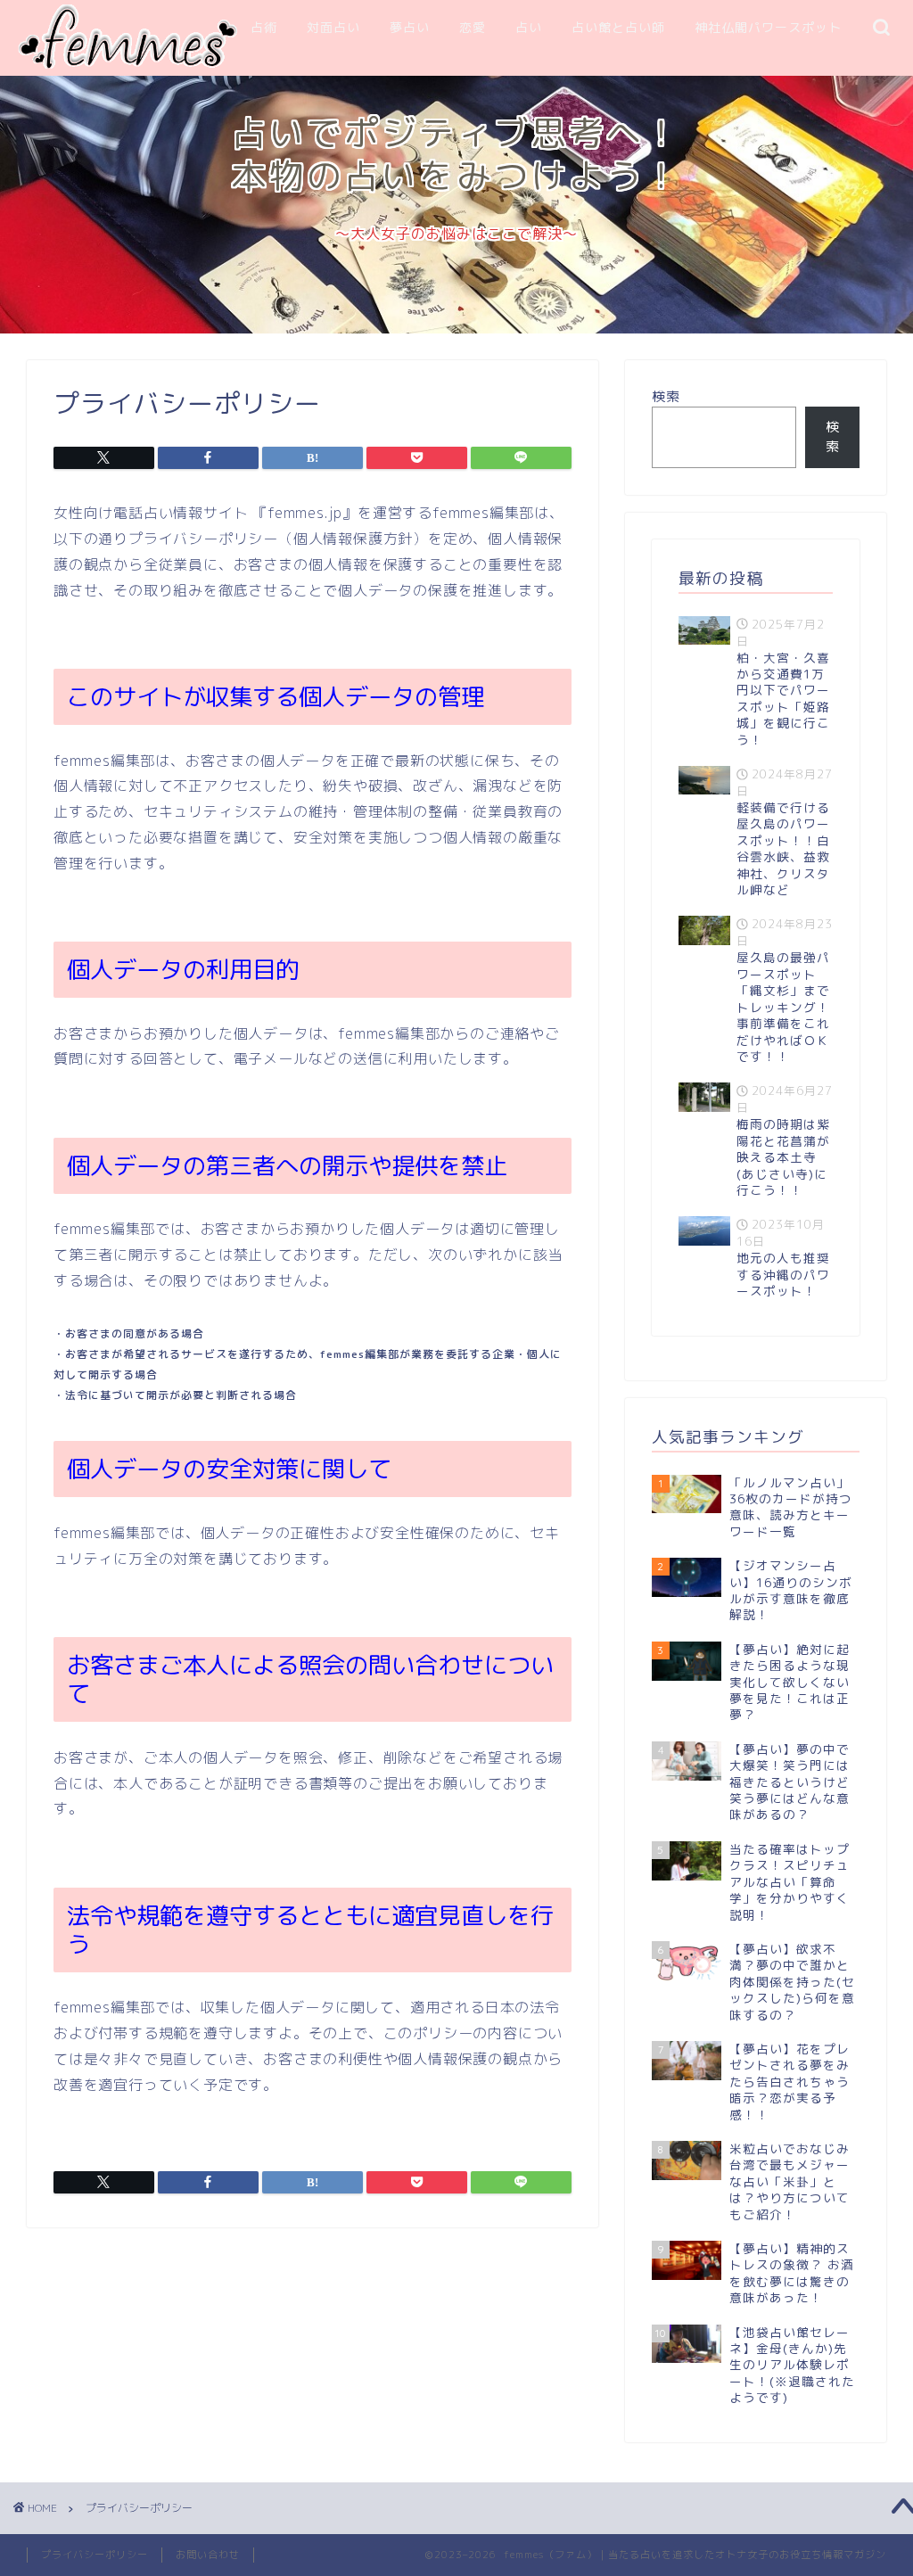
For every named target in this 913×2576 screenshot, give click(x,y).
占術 (264, 28)
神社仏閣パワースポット (768, 28)
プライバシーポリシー (95, 2555)
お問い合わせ (208, 2555)
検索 (666, 396)
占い (529, 28)
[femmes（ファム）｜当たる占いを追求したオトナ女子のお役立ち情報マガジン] (127, 65)
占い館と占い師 (618, 28)
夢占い (410, 28)
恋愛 (473, 28)
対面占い (333, 28)
